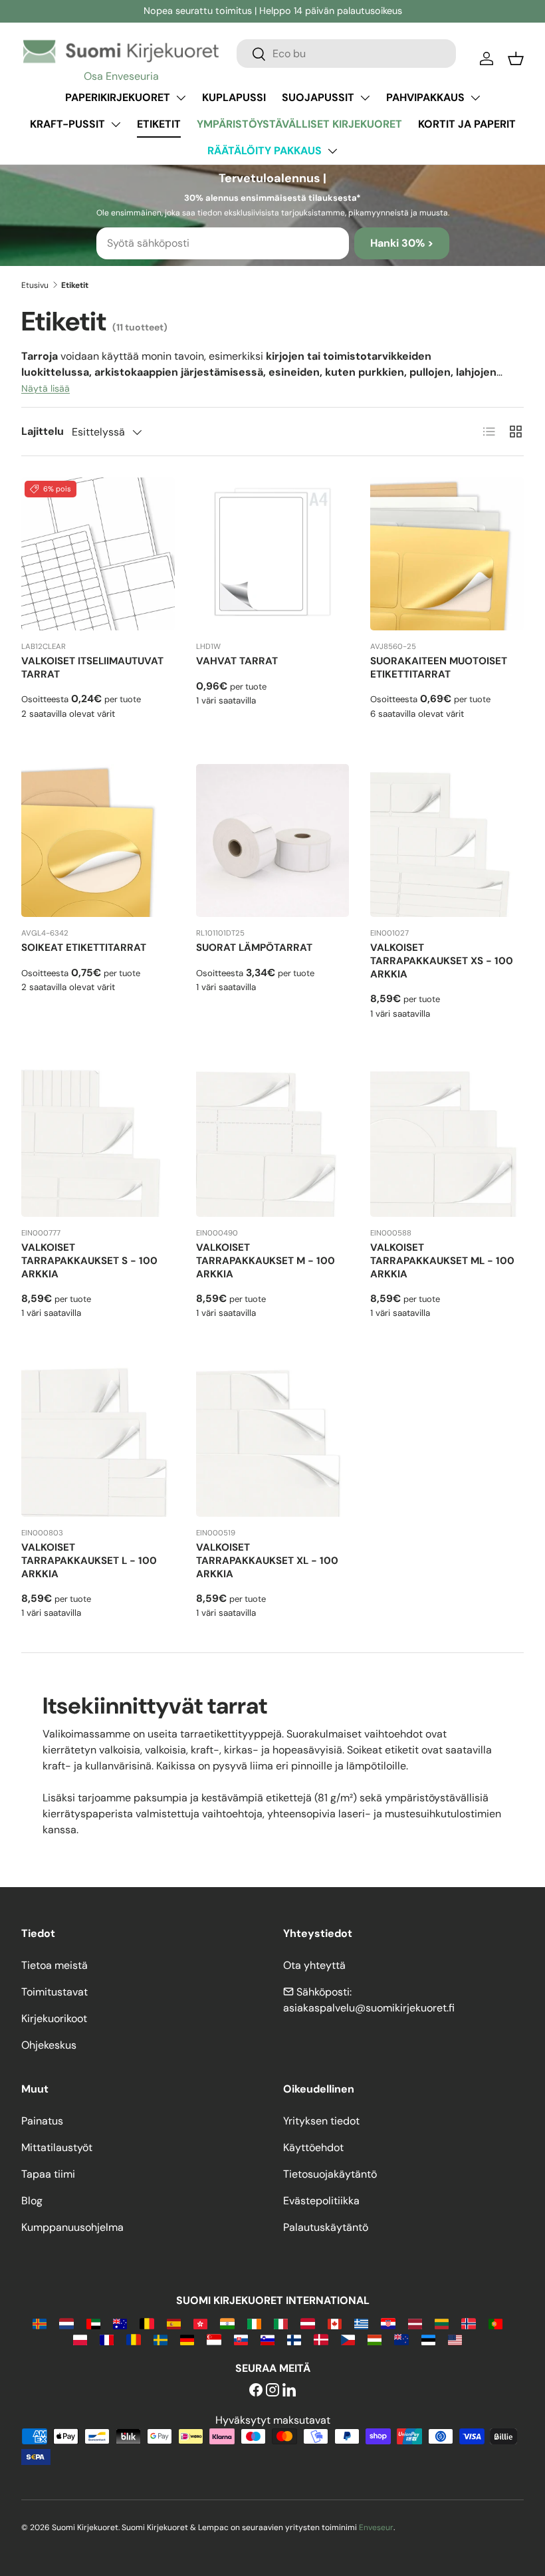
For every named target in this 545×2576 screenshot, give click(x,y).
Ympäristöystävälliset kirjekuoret (299, 124)
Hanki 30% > (402, 243)
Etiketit (159, 124)
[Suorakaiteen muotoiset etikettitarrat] (447, 554)
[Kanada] (335, 2323)
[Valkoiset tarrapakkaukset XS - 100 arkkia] (447, 841)
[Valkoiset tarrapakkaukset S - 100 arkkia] (98, 1141)
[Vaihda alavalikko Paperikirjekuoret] (181, 98)
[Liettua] (442, 2323)
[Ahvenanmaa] (40, 2323)
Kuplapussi (234, 97)
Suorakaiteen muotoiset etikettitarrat (439, 668)
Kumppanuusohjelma (72, 2227)
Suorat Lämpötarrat (254, 948)
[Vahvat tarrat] (273, 554)
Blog (32, 2201)
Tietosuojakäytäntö (330, 2174)
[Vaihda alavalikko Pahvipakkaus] (475, 98)
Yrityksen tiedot (321, 2121)
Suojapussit (318, 97)
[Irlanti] (254, 2323)
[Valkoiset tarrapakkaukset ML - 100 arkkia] (447, 1141)
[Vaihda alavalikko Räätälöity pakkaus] (332, 151)
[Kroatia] (388, 2323)
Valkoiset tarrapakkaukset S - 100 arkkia (89, 1261)
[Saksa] (187, 2339)
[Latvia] (415, 2323)
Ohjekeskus (49, 2045)
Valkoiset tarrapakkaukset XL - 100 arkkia (267, 1561)
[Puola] (80, 2339)
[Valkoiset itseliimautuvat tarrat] (98, 554)
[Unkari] (375, 2339)
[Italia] (281, 2323)
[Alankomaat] (66, 2323)
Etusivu (35, 285)
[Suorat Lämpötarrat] (273, 841)
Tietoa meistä (54, 1965)
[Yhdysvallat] (455, 2339)
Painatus (42, 2121)
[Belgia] (147, 2323)
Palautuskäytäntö (326, 2227)
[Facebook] (256, 2391)
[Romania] (133, 2339)
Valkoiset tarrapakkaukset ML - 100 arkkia (442, 1261)
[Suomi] (294, 2339)
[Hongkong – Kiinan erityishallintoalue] (200, 2323)
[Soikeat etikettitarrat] (98, 841)
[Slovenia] (268, 2339)
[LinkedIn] (289, 2391)
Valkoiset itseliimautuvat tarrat (92, 668)
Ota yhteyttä (314, 1965)
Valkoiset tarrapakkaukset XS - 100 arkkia (442, 961)
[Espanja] (174, 2323)
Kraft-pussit (67, 124)
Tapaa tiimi (48, 2174)
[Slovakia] (241, 2339)
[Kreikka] (361, 2323)
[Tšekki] (348, 2339)
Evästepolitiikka (321, 2201)
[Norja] (468, 2323)
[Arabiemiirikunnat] (93, 2323)
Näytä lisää (46, 388)
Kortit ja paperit (467, 124)
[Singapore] (214, 2339)
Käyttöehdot (313, 2147)
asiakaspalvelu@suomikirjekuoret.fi (369, 2008)
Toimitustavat (54, 1992)
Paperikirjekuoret (118, 97)
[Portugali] (495, 2323)
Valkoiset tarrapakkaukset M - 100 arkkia (266, 1261)
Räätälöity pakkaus (265, 151)
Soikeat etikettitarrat (84, 948)
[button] (516, 59)
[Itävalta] (307, 2323)
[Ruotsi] (161, 2339)
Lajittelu (43, 431)
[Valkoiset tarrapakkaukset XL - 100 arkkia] (273, 1440)
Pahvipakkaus (425, 97)
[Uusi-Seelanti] (401, 2339)
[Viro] (428, 2339)
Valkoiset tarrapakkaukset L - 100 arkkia (89, 1561)
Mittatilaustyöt (57, 2147)
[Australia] (120, 2323)
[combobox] (346, 54)
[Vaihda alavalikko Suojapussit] (365, 98)
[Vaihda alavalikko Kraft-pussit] (116, 124)
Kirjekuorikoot (54, 2018)
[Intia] (227, 2323)
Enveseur (376, 2527)
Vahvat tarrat (237, 661)
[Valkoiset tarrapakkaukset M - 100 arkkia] (273, 1141)
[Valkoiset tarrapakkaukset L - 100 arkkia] (98, 1440)
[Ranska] (107, 2339)
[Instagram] (272, 2391)
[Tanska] (321, 2339)
